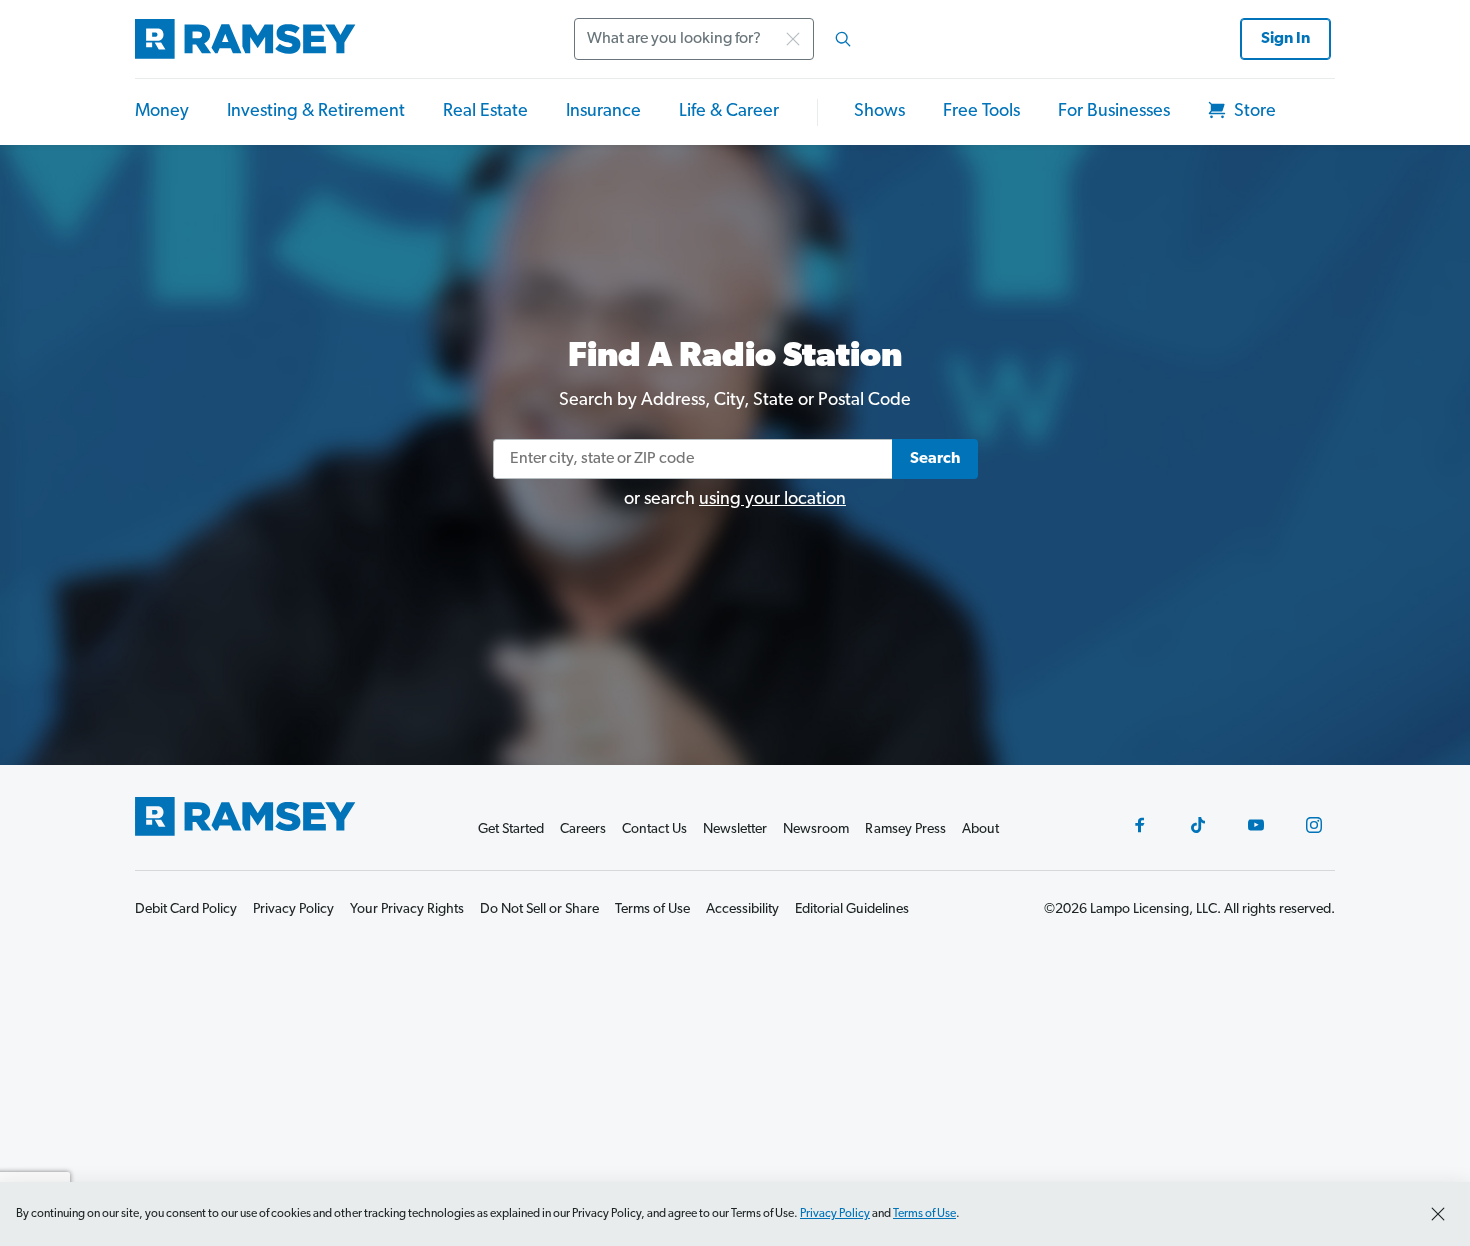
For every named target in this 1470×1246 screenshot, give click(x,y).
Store (1253, 112)
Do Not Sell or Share (539, 909)
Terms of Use (924, 1214)
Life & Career (729, 112)
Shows (879, 112)
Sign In (1285, 39)
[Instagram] (1314, 825)
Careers (583, 829)
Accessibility (742, 909)
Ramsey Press (905, 829)
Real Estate (485, 112)
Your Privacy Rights (407, 909)
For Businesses (1114, 112)
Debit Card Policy (186, 909)
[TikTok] (1198, 825)
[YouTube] (1256, 825)
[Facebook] (1140, 825)
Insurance (603, 112)
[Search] (843, 39)
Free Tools (981, 112)
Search (935, 459)
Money (162, 112)
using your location (772, 500)
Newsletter (735, 829)
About (980, 829)
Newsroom (816, 829)
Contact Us (654, 829)
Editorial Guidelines (852, 909)
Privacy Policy (835, 1214)
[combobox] (719, 39)
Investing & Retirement (316, 112)
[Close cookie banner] (1438, 1214)
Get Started (511, 829)
